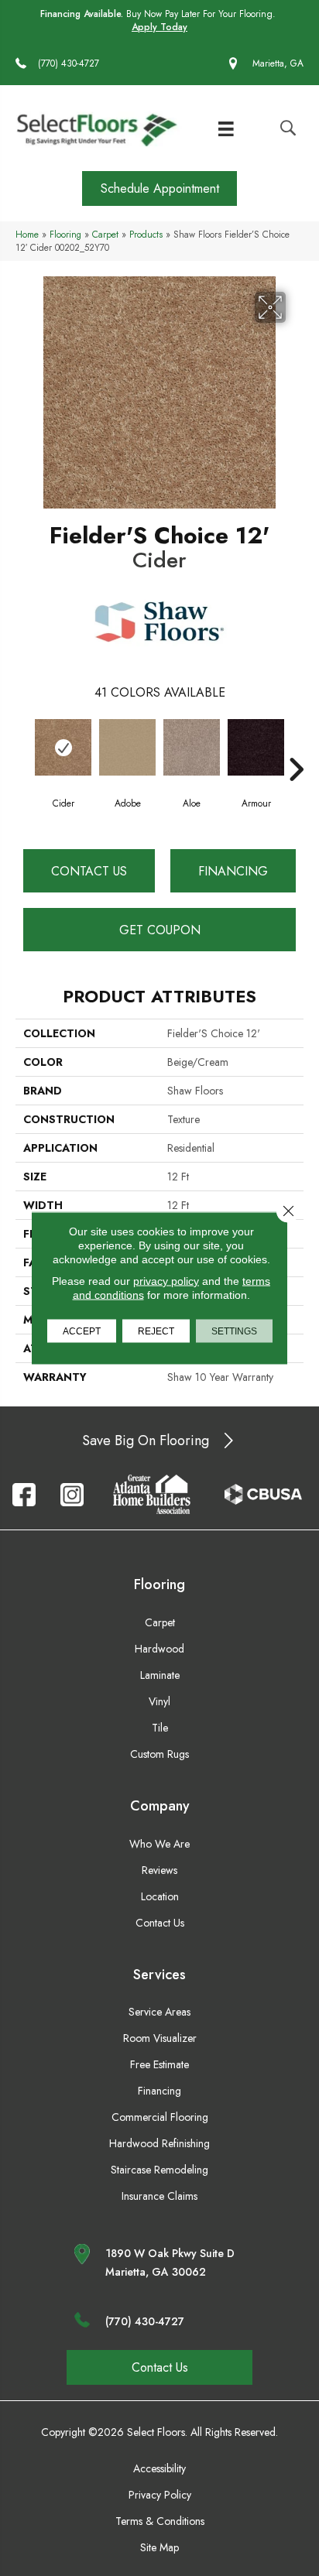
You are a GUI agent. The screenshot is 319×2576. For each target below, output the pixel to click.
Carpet (105, 234)
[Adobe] (127, 747)
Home (27, 234)
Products (146, 234)
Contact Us (89, 871)
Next (296, 746)
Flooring (65, 234)
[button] (159, 188)
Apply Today (159, 27)
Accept (82, 1331)
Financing (233, 871)
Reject (156, 1331)
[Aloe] (192, 747)
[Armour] (256, 747)
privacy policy (166, 1281)
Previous (23, 746)
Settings (234, 1331)
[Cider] (63, 747)
